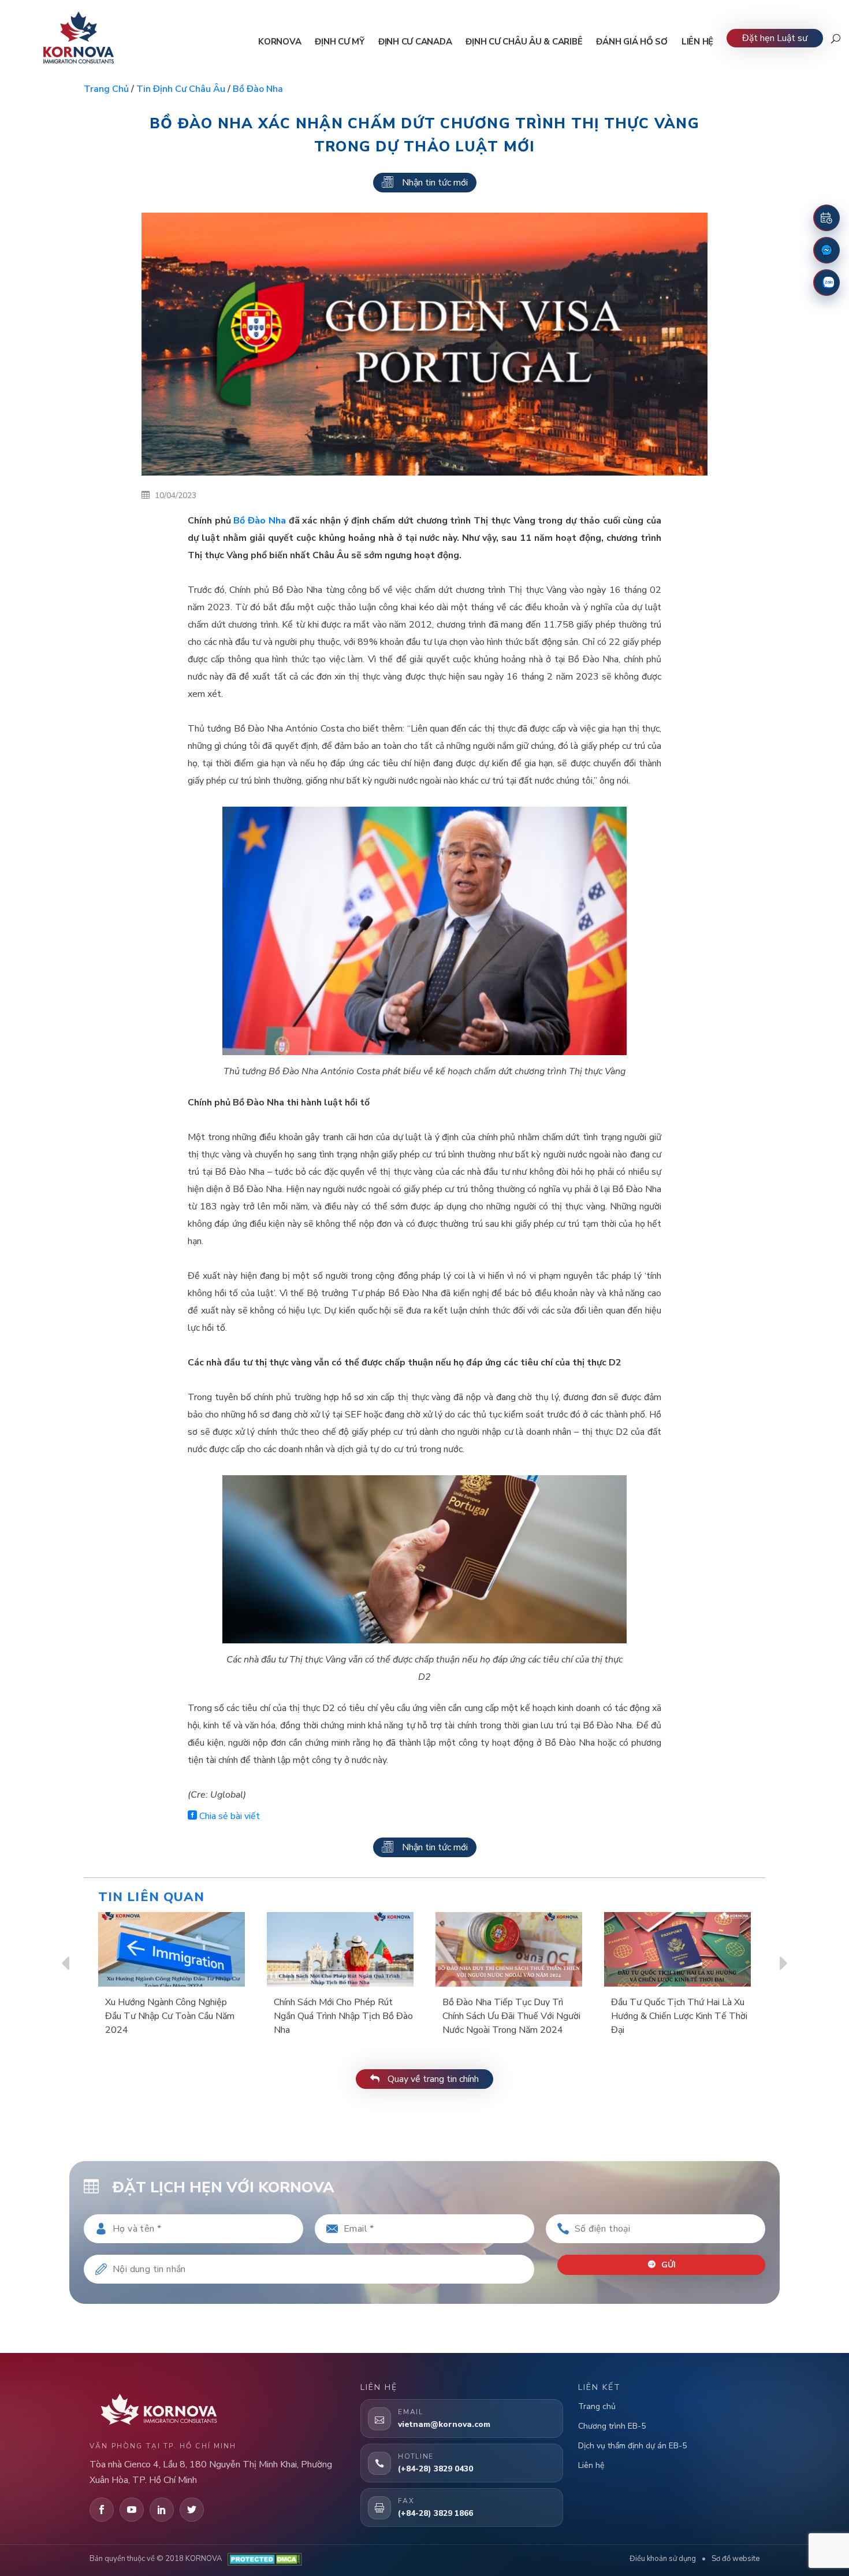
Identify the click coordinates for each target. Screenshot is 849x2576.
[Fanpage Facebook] (826, 250)
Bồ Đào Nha (258, 89)
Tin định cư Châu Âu (181, 89)
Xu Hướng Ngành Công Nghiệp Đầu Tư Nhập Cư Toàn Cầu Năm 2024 (170, 2016)
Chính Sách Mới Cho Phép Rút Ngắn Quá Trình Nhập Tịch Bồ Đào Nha (343, 2016)
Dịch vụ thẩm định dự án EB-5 (632, 2446)
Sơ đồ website (736, 2559)
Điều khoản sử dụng (663, 2559)
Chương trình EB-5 (612, 2426)
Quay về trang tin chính (432, 2079)
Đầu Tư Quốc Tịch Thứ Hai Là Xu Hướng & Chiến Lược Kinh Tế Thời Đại (679, 2016)
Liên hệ (591, 2465)
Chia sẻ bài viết (228, 1816)
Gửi (667, 2265)
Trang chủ (106, 89)
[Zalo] (826, 283)
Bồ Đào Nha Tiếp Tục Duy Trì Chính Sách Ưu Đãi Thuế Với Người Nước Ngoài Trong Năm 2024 (511, 2016)
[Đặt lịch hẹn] (826, 218)
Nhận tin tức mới (435, 183)
